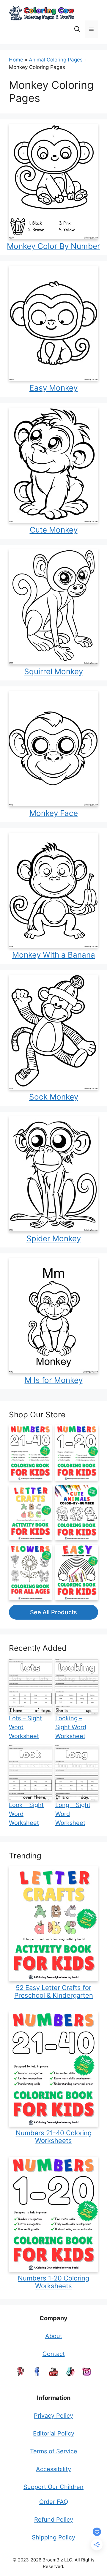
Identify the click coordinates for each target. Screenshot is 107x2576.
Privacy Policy (53, 2416)
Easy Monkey (53, 388)
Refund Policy (54, 2520)
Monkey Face (54, 813)
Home (16, 60)
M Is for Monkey (54, 1380)
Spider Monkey (54, 1238)
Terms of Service (54, 2451)
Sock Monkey (54, 1097)
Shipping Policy (53, 2537)
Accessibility (53, 2469)
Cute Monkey (54, 530)
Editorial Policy (54, 2433)
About (54, 2336)
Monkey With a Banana (54, 955)
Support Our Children (53, 2487)
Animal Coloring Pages (56, 60)
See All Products (53, 1612)
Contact (54, 2354)
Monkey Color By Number (53, 246)
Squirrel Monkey (53, 671)
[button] (77, 29)
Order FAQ (54, 2502)
